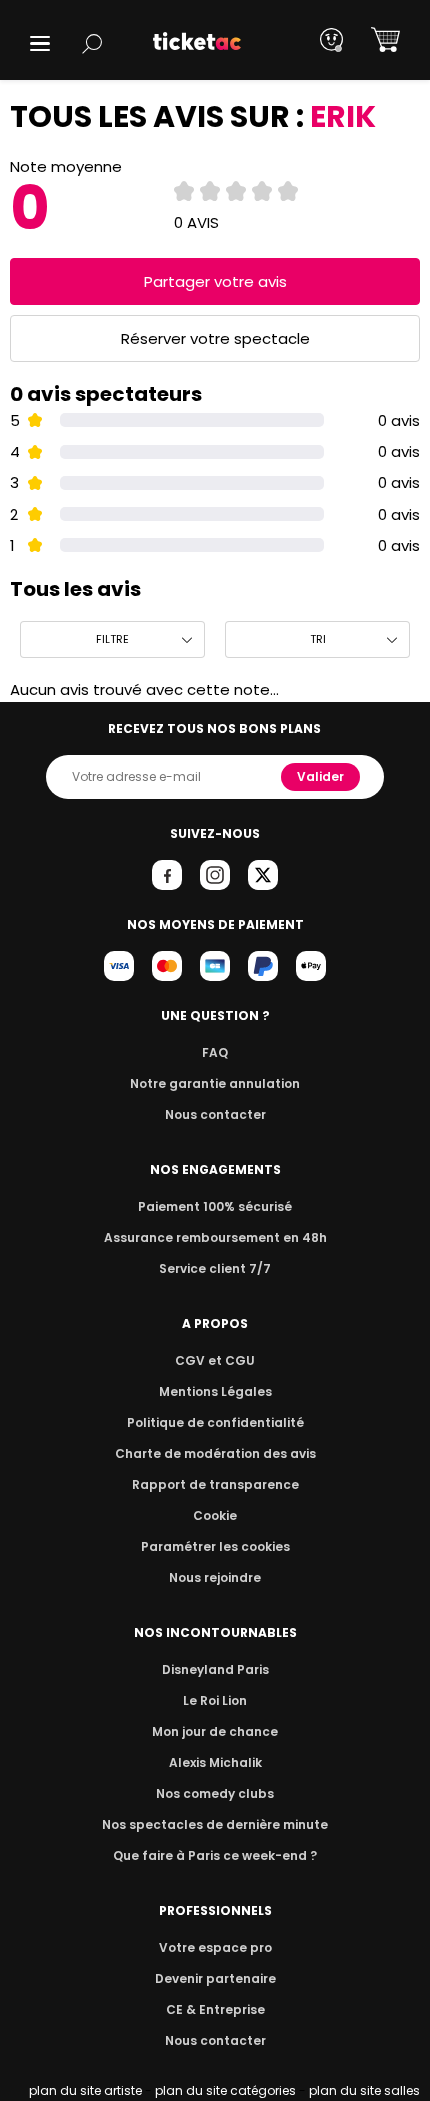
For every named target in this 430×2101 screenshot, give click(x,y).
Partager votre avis (215, 281)
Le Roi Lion (215, 1700)
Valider (320, 776)
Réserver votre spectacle (215, 338)
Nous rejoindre (215, 1577)
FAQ (215, 1052)
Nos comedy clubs (215, 1793)
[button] (40, 43)
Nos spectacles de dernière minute (215, 1824)
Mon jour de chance (215, 1731)
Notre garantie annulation (215, 1083)
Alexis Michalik (215, 1762)
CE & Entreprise (215, 2009)
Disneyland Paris (215, 1669)
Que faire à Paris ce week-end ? (215, 1855)
